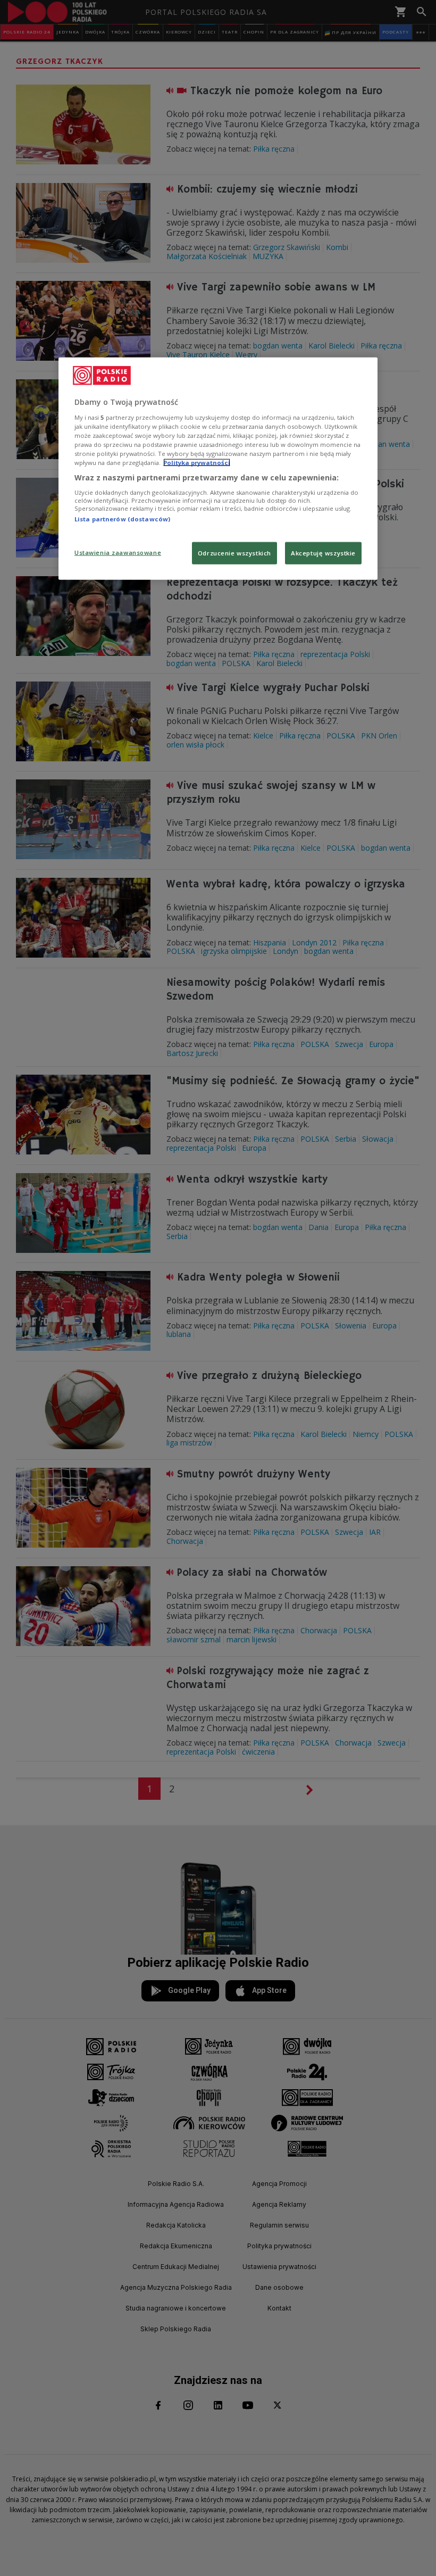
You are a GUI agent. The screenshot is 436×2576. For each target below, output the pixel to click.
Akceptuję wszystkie (323, 553)
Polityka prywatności (197, 463)
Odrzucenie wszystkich (234, 553)
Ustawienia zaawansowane (118, 552)
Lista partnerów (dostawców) (122, 519)
